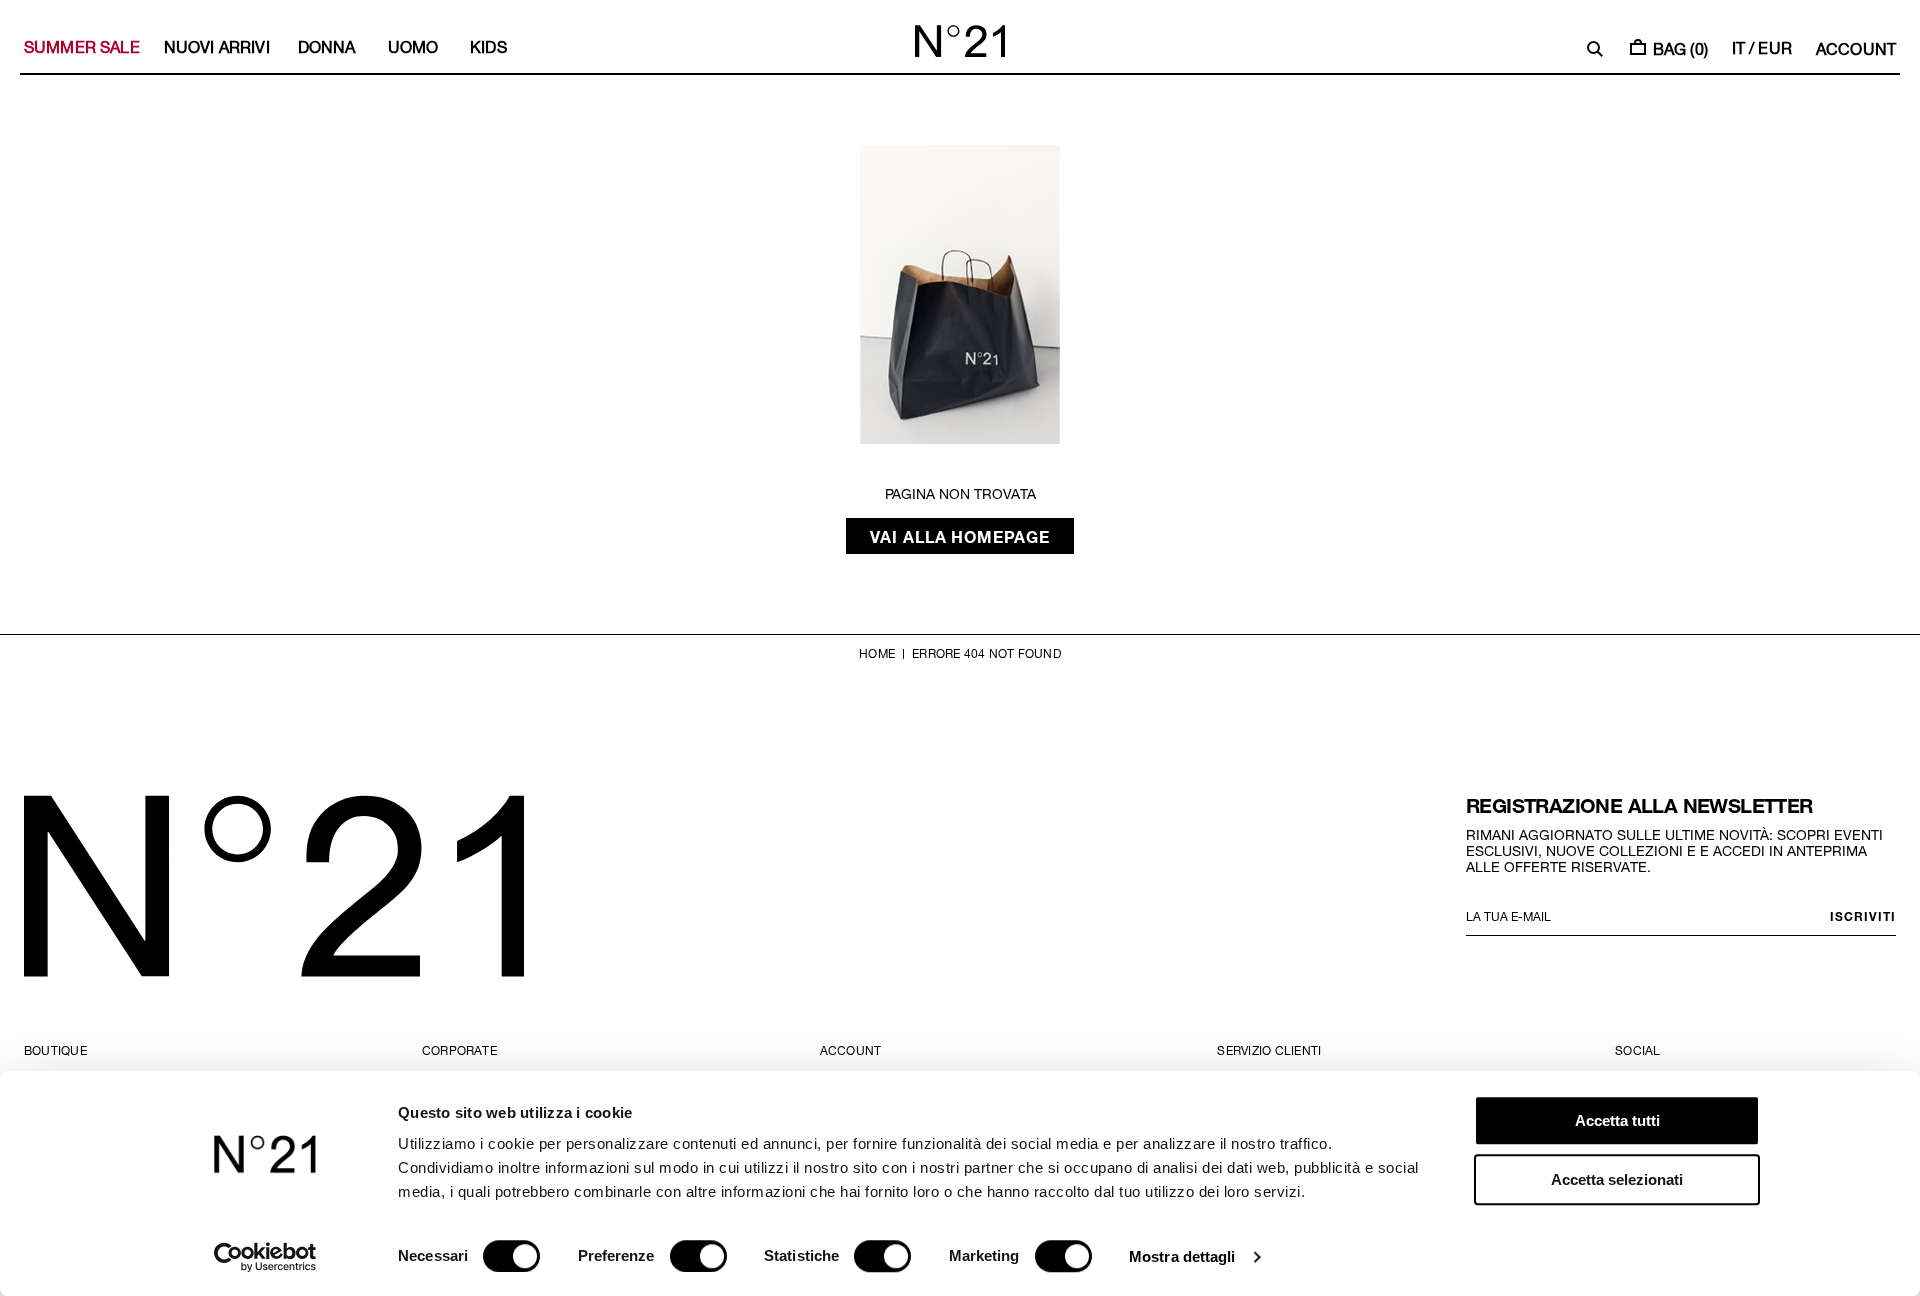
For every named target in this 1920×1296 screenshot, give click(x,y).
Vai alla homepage (960, 536)
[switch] (698, 1256)
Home (877, 653)
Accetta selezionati (1617, 1179)
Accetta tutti (1617, 1120)
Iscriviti (1863, 916)
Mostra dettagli (1182, 1256)
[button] (1595, 49)
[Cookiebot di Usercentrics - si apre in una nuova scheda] (265, 1257)
